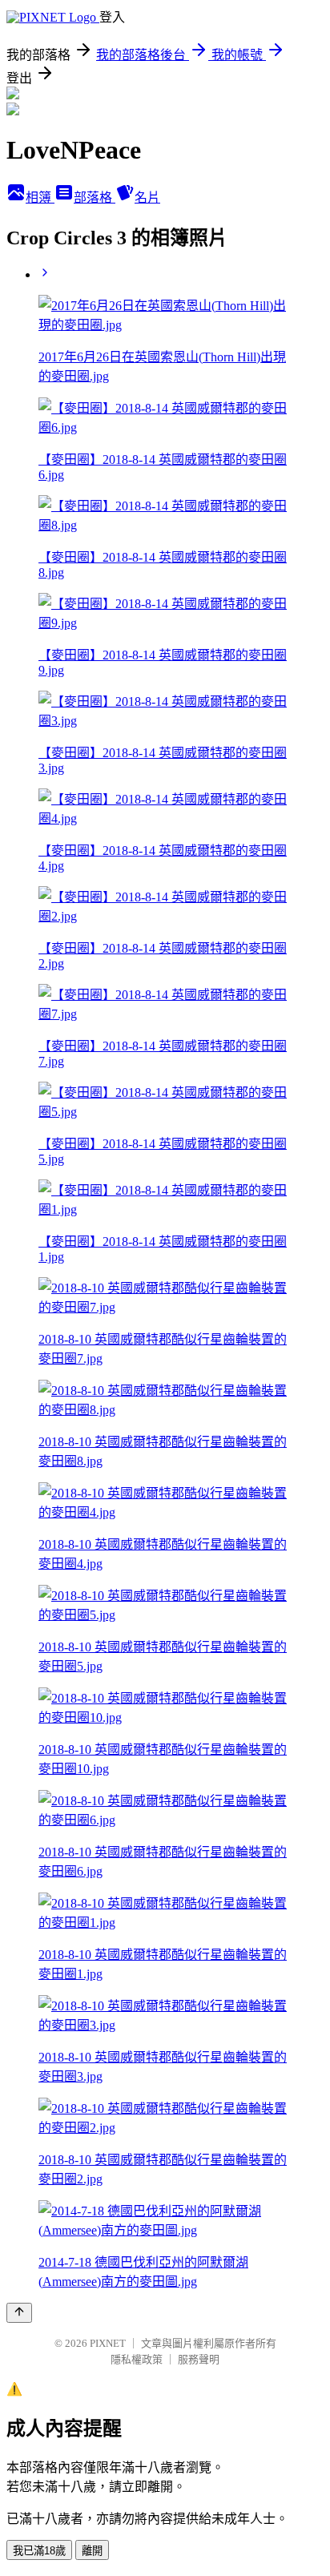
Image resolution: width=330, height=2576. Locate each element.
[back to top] (19, 2313)
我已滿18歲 (39, 2551)
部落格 (95, 198)
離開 (92, 2551)
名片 (147, 198)
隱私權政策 (137, 2359)
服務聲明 (199, 2359)
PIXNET (108, 2343)
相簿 (40, 198)
